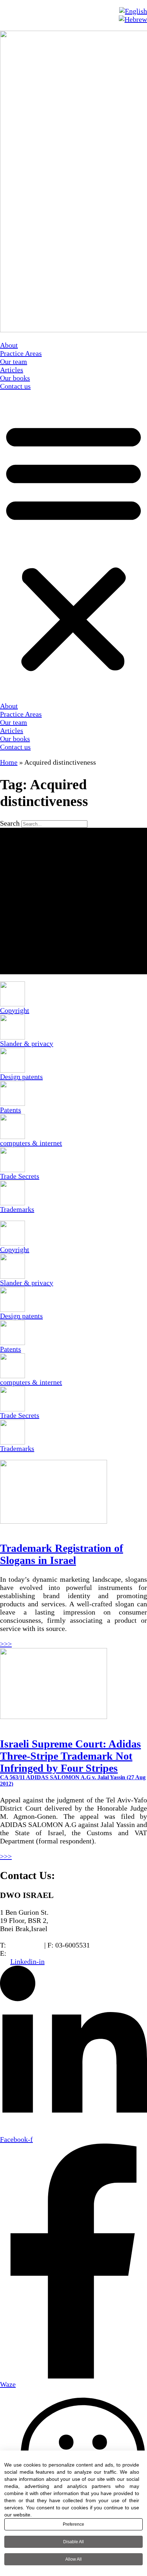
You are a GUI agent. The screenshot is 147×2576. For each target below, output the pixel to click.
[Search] (73, 901)
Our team (14, 361)
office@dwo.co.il (33, 1953)
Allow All (73, 2559)
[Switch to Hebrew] (133, 19)
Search (10, 823)
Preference (73, 2524)
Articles (12, 370)
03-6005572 (25, 1945)
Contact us (15, 386)
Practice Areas (21, 353)
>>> (6, 1644)
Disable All (73, 2542)
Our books (15, 378)
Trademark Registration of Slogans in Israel (62, 1554)
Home (9, 762)
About (9, 345)
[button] (73, 546)
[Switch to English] (133, 11)
